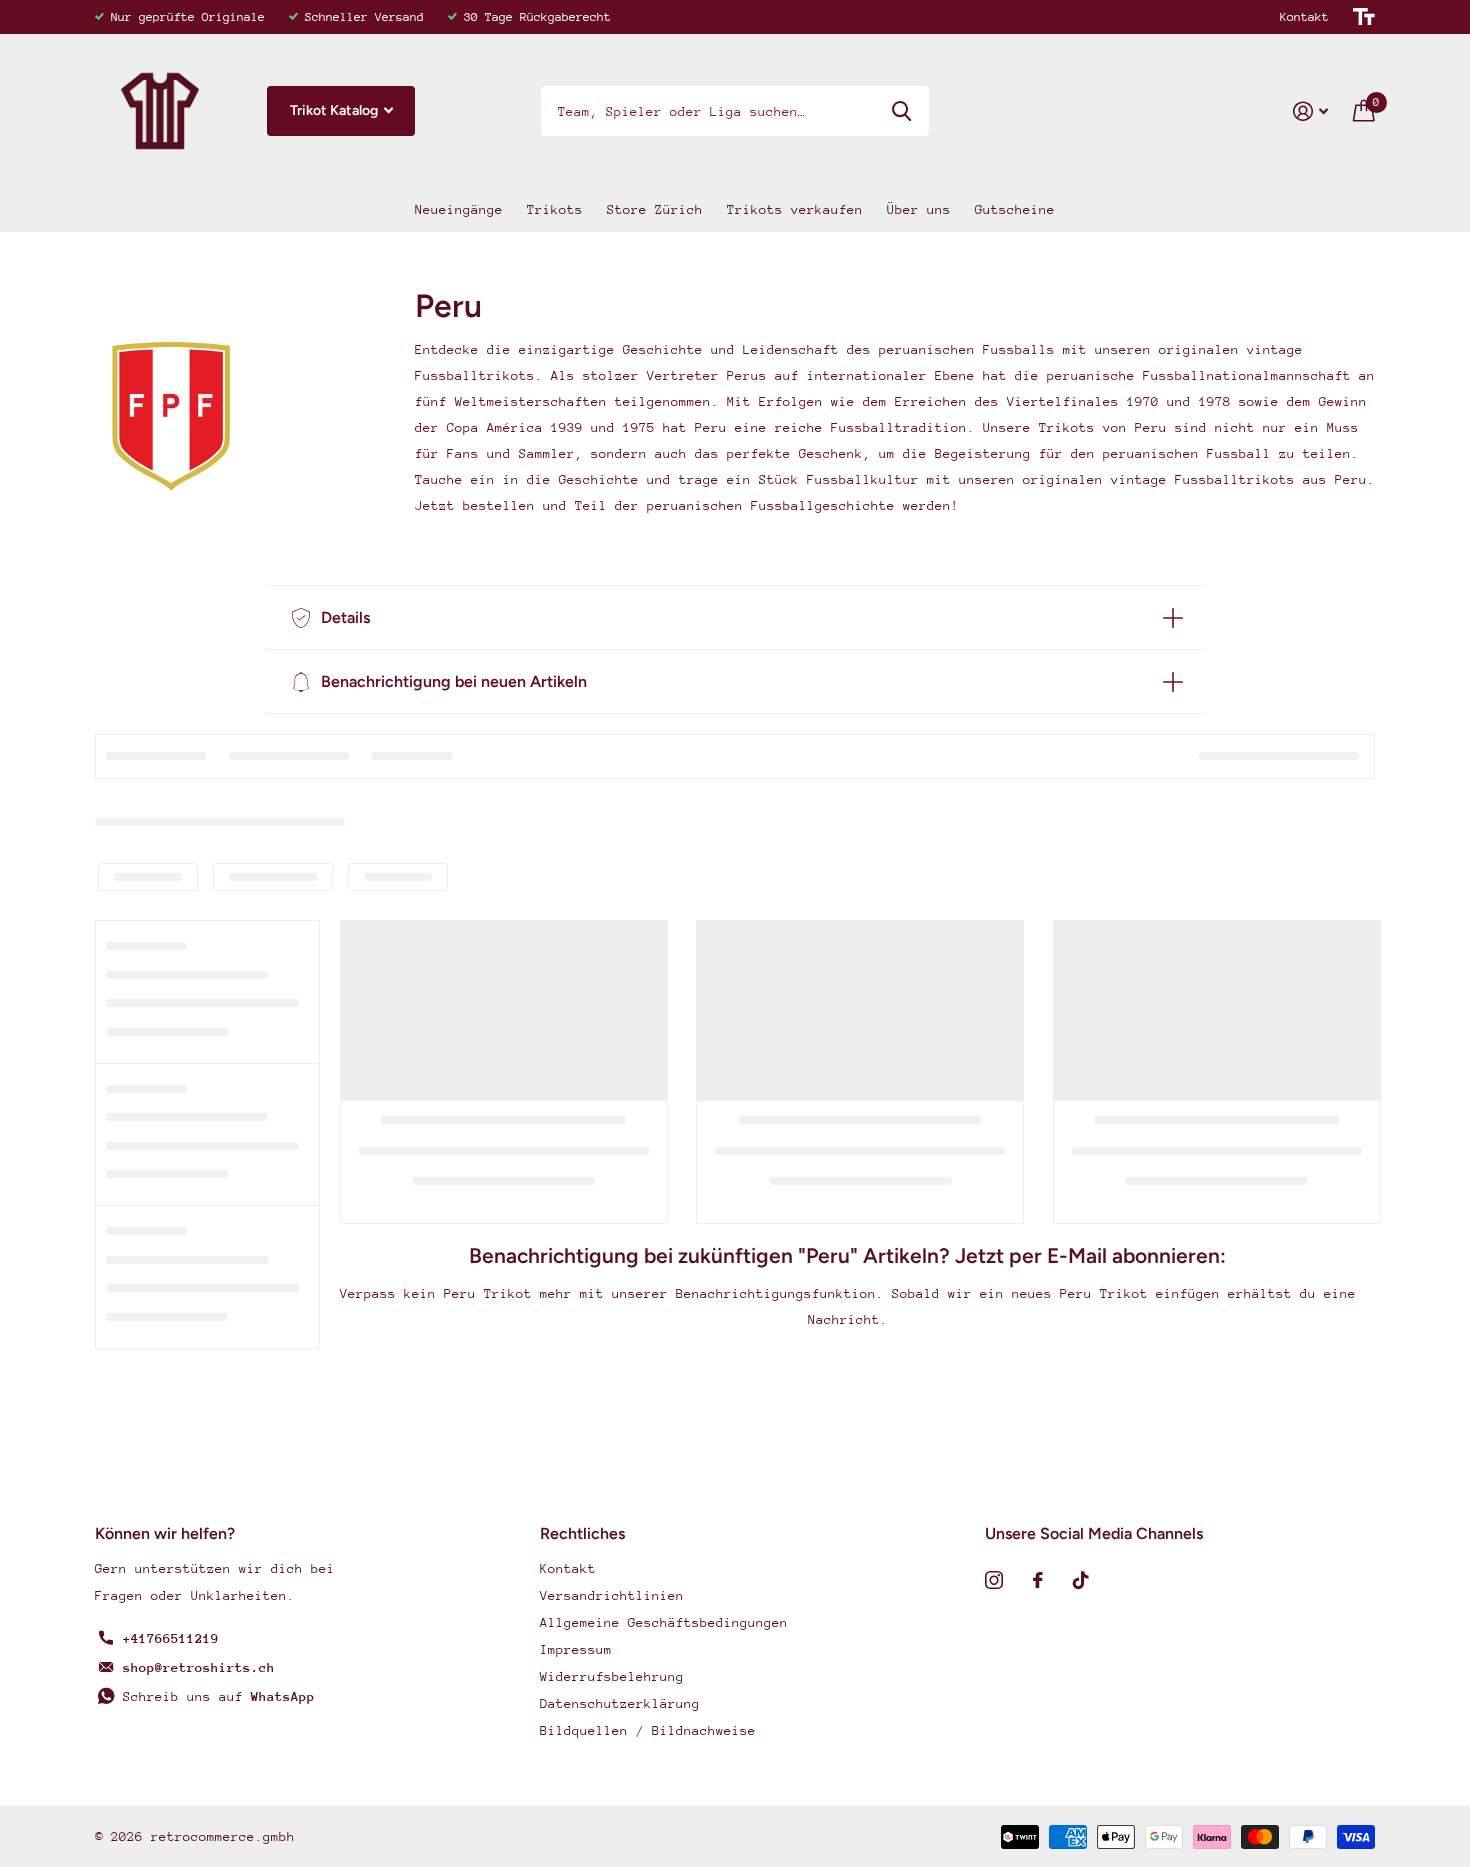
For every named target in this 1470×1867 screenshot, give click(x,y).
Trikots (555, 209)
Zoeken (901, 111)
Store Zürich (655, 209)
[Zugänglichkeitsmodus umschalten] (1364, 17)
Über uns (919, 209)
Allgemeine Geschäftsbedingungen (664, 1622)
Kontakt (1304, 17)
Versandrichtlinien (612, 1595)
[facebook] (1038, 1580)
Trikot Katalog (335, 110)
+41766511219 (171, 1638)
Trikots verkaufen (795, 209)
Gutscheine (1015, 209)
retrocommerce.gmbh (223, 1836)
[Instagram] (994, 1580)
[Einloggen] (1311, 111)
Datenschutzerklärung (620, 1703)
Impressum (576, 1649)
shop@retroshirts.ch (199, 1667)
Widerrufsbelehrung (612, 1676)
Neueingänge (459, 209)
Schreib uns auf (219, 1696)
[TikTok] (1081, 1580)
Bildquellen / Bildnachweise (648, 1730)
